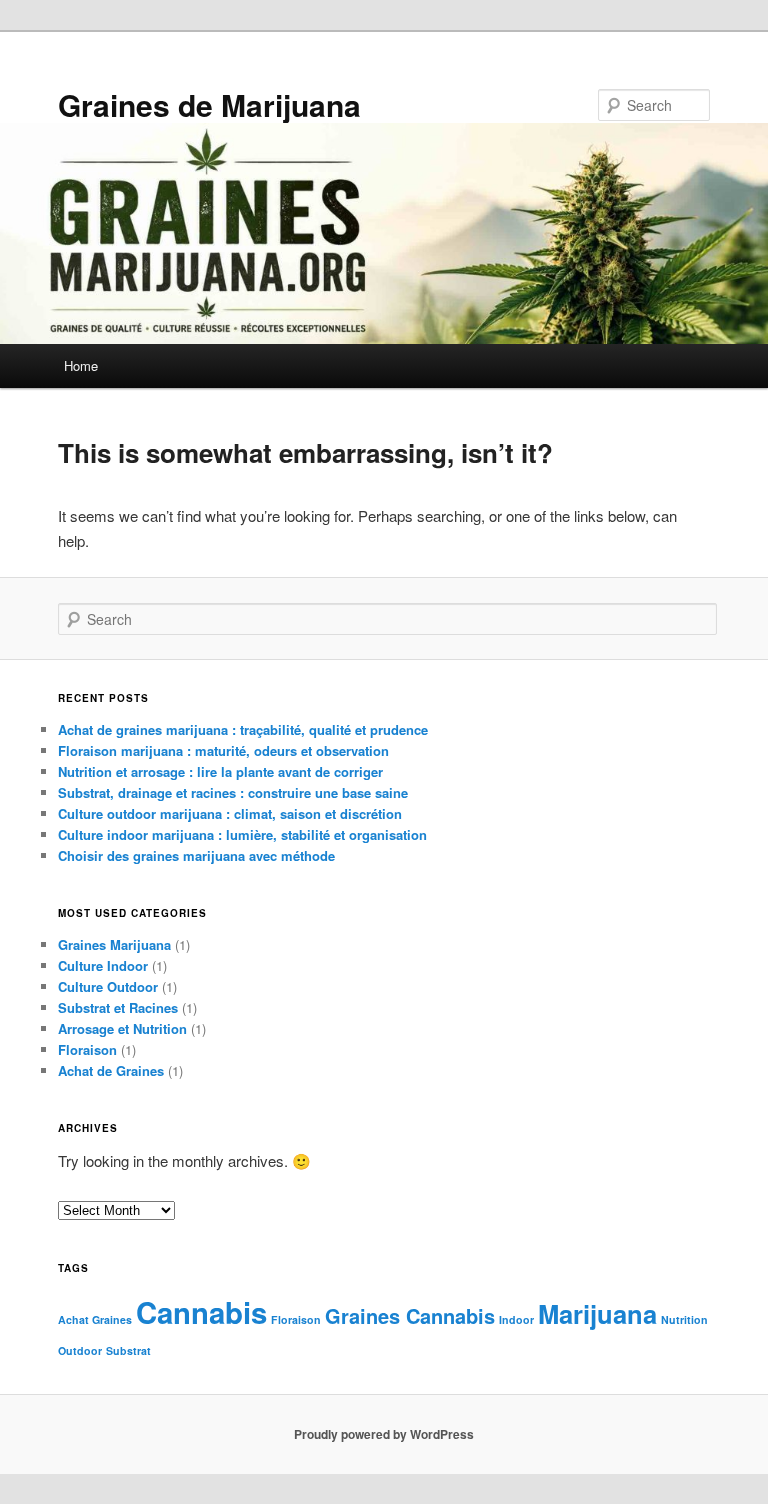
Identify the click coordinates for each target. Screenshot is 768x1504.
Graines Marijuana (114, 944)
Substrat (128, 1350)
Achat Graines (95, 1319)
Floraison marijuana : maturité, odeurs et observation (223, 750)
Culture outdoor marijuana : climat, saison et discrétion (230, 813)
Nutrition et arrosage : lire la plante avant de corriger (220, 771)
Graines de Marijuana (209, 104)
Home (81, 365)
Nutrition (684, 1319)
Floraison (87, 1049)
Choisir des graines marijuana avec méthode (196, 855)
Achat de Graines (111, 1070)
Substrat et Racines (118, 1007)
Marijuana (597, 1313)
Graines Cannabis (410, 1315)
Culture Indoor (103, 965)
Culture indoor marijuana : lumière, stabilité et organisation (242, 834)
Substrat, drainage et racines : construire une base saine (233, 792)
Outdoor (80, 1350)
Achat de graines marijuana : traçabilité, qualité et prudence (243, 729)
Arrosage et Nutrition (122, 1028)
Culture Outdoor (108, 986)
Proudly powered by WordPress (384, 1434)
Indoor (516, 1319)
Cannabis (201, 1312)
